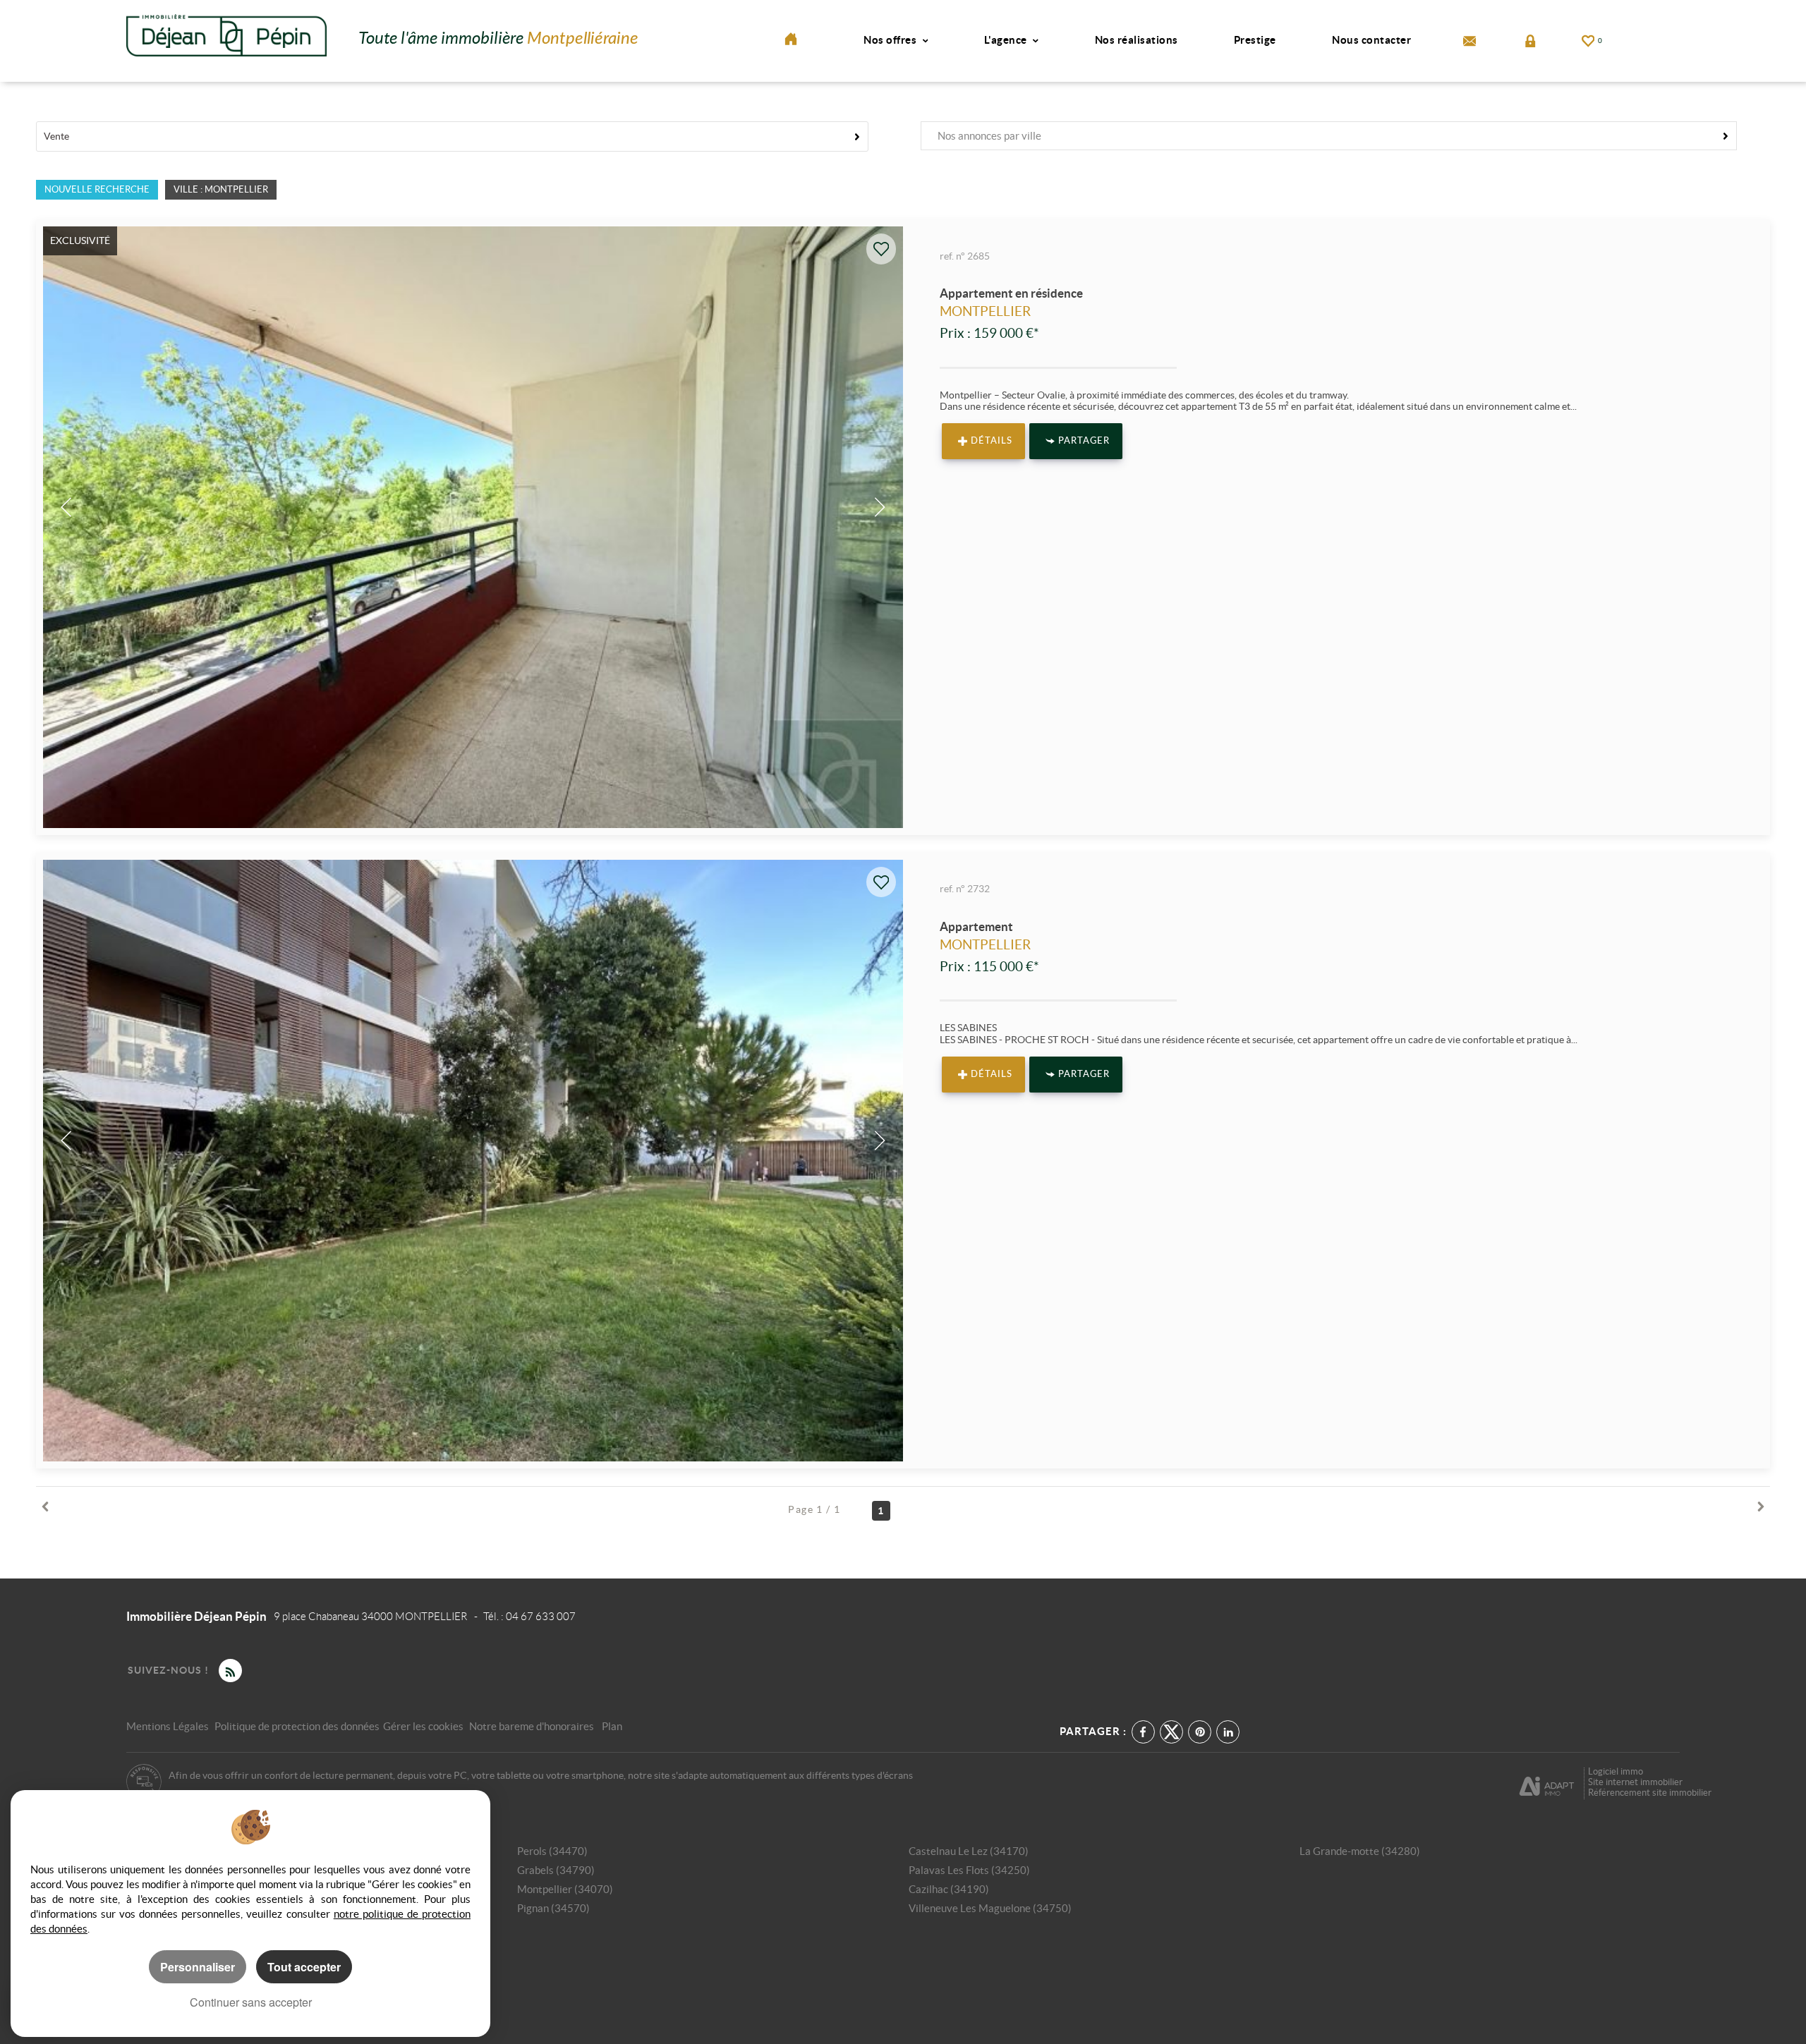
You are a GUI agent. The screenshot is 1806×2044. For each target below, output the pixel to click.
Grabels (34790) (556, 1870)
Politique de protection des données (297, 1726)
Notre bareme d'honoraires (533, 1726)
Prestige (1255, 40)
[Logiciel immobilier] (1547, 1782)
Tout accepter (304, 1967)
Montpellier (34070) (565, 1889)
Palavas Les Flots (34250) (969, 1870)
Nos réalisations (1137, 40)
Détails (992, 441)
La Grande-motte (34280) (1360, 1851)
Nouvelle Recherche (97, 189)
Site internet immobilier (1635, 1782)
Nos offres (891, 40)
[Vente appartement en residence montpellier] (473, 527)
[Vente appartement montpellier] (473, 1161)
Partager (1084, 441)
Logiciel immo (1616, 1771)
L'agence (1007, 40)
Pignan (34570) (553, 1908)
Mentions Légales (168, 1726)
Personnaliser (198, 1967)
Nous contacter (1371, 40)
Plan (612, 1726)
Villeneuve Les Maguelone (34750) (990, 1908)
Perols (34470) (552, 1851)
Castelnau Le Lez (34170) (969, 1851)
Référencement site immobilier (1650, 1793)
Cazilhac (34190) (949, 1889)
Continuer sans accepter (251, 2002)
